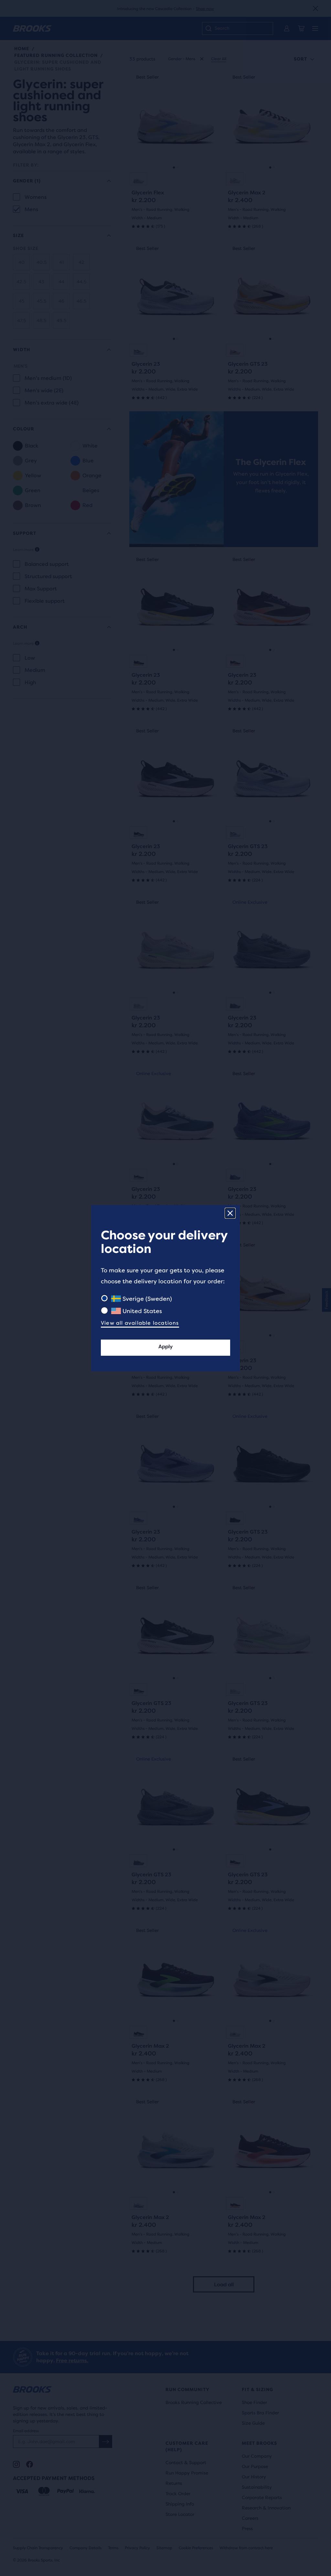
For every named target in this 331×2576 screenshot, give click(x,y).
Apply (165, 1347)
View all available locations (140, 1323)
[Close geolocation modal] (230, 1213)
